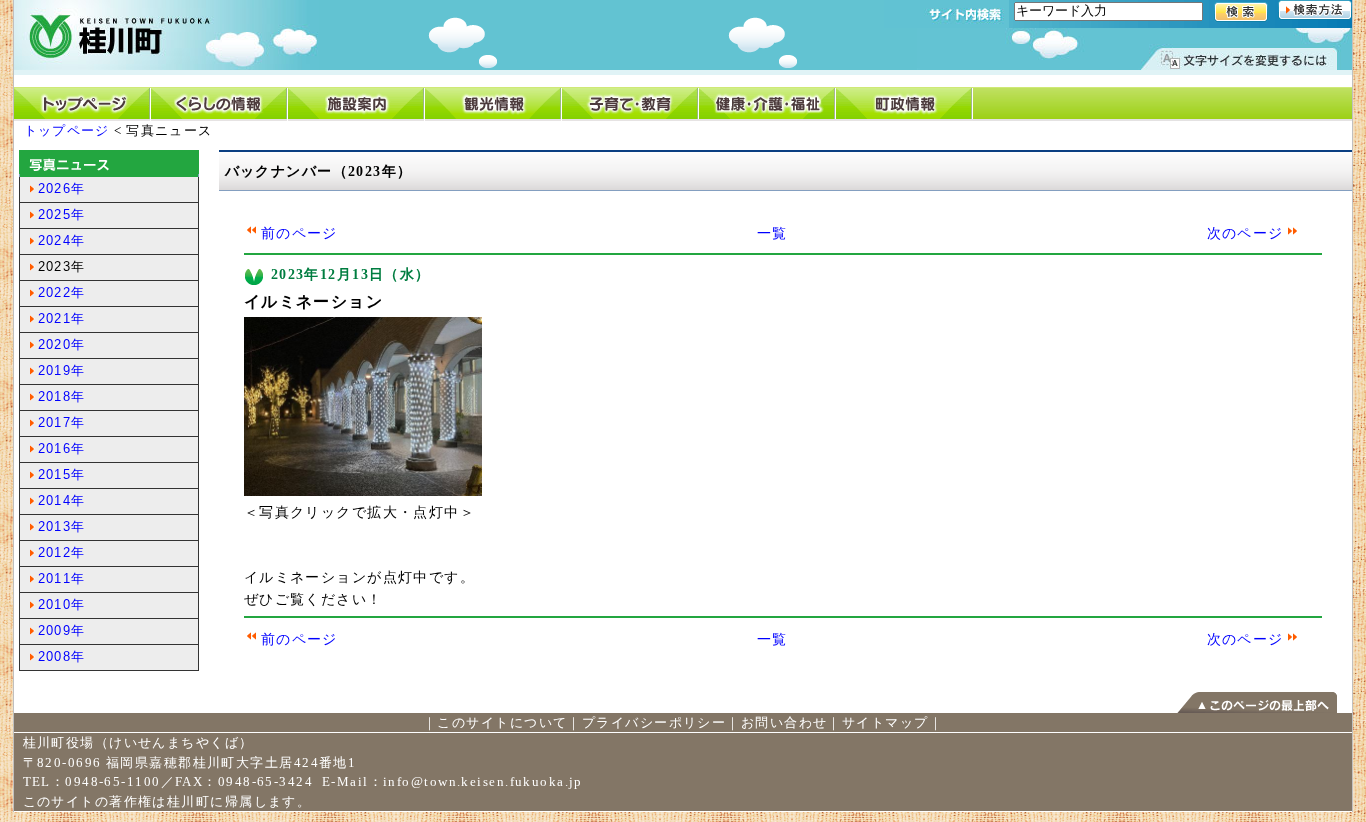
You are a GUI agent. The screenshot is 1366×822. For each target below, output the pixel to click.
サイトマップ (885, 722)
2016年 (62, 448)
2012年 (62, 552)
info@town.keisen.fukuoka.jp (483, 781)
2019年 (62, 370)
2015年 (62, 474)
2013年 (62, 526)
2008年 (62, 656)
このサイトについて (502, 722)
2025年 (62, 214)
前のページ (299, 233)
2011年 (62, 578)
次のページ (1245, 233)
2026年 (62, 188)
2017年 (62, 422)
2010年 (62, 604)
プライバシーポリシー (654, 722)
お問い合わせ (784, 722)
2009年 (62, 630)
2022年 (62, 292)
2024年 (62, 240)
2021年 (62, 318)
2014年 (62, 500)
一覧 (772, 233)
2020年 (62, 344)
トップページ (67, 130)
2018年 (62, 396)
